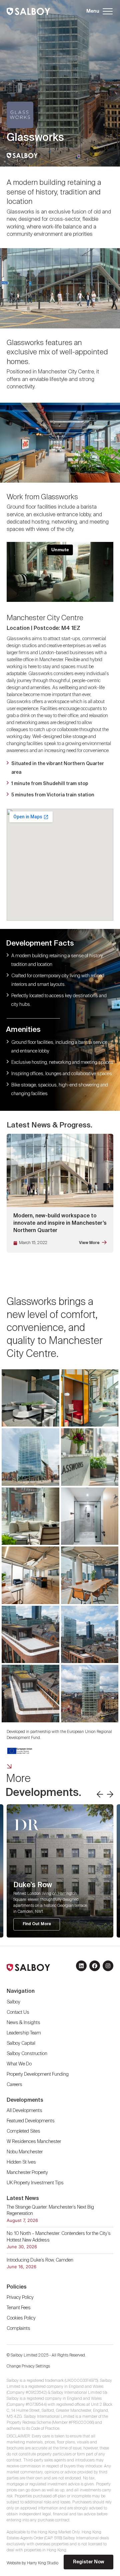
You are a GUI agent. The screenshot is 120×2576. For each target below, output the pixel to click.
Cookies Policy (21, 2318)
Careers (14, 2085)
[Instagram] (108, 1966)
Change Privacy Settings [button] (28, 2366)
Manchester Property (27, 2173)
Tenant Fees (19, 2308)
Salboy (13, 2002)
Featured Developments (31, 2121)
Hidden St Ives (21, 2162)
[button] (99, 11)
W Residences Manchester (34, 2142)
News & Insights (23, 2023)
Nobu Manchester (25, 2152)
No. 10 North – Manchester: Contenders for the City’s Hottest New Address (59, 2237)
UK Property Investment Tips (35, 2183)
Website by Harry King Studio (32, 2563)
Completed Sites (23, 2131)
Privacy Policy (20, 2298)
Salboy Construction (27, 2054)
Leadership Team (24, 2033)
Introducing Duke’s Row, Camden (40, 2260)
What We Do (19, 2064)
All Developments (24, 2111)
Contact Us (18, 2012)
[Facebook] (95, 1966)
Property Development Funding (38, 2074)
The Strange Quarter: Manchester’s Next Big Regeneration (50, 2211)
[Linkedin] (81, 1966)
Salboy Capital (21, 2043)
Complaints (18, 2329)
